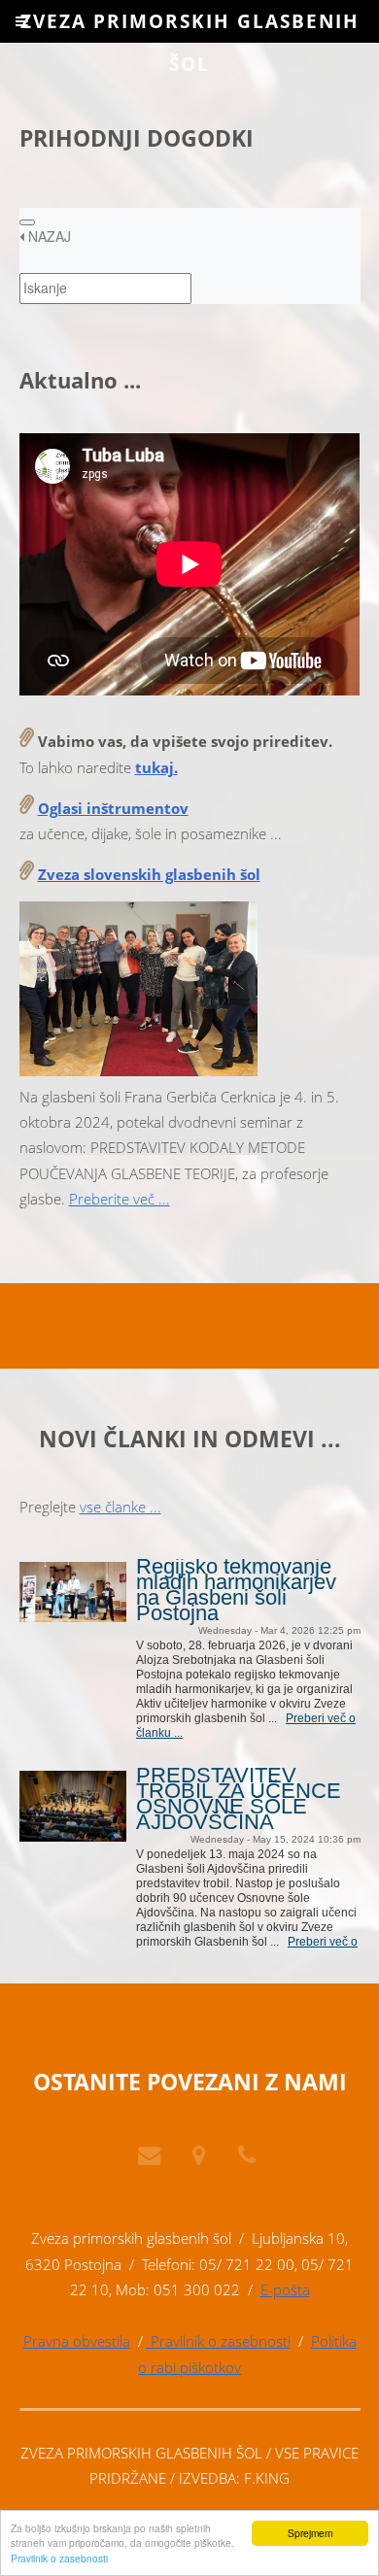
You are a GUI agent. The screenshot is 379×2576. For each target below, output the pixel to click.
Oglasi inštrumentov (113, 808)
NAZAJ (48, 236)
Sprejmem (310, 2533)
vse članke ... (121, 1507)
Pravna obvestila (77, 2341)
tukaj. (156, 767)
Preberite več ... (120, 1199)
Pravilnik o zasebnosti (59, 2558)
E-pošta (285, 2289)
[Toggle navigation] (27, 222)
